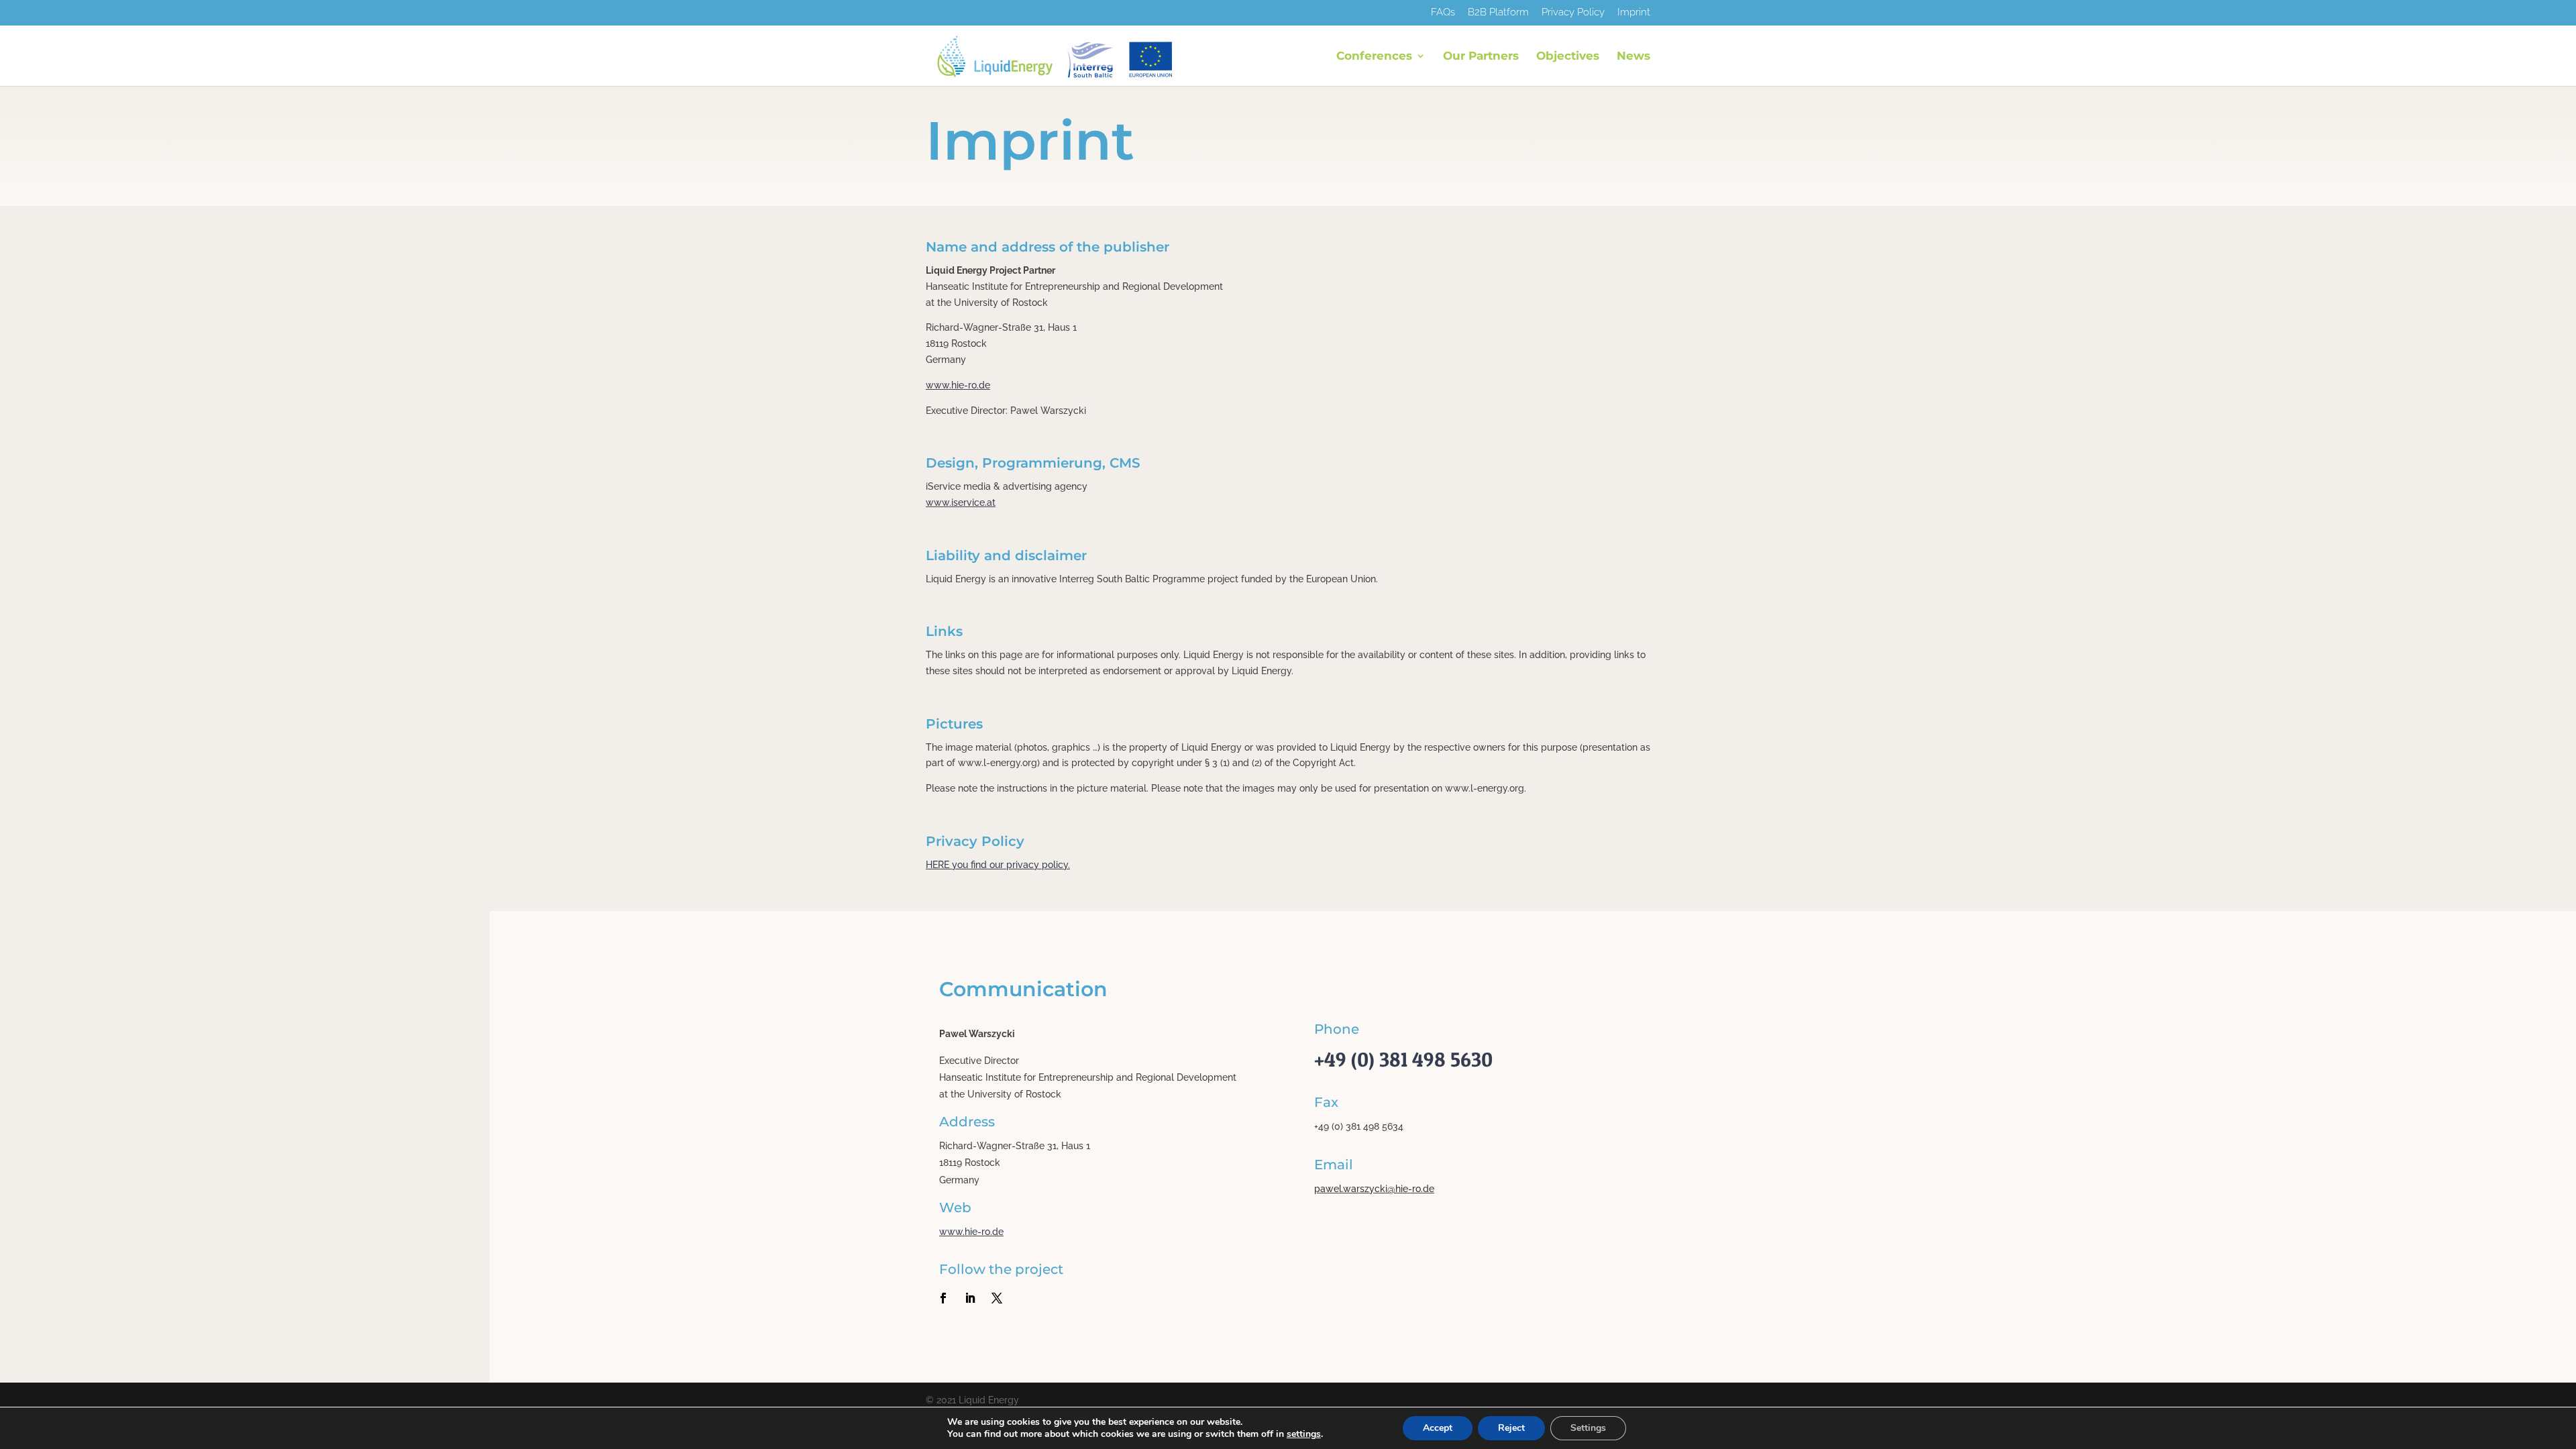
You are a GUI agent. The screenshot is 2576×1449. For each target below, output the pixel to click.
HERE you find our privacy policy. (998, 865)
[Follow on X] (997, 1298)
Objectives (1568, 57)
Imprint (1634, 13)
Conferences (1374, 57)
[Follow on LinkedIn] (970, 1298)
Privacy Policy (1573, 13)
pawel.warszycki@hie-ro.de (1374, 1189)
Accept (1438, 1428)
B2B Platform (1498, 13)
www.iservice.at (961, 502)
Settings (1588, 1428)
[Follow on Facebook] (943, 1298)
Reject (1511, 1428)
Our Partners (1481, 57)
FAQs (1443, 13)
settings (1304, 1434)
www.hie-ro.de (958, 385)
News (1633, 57)
